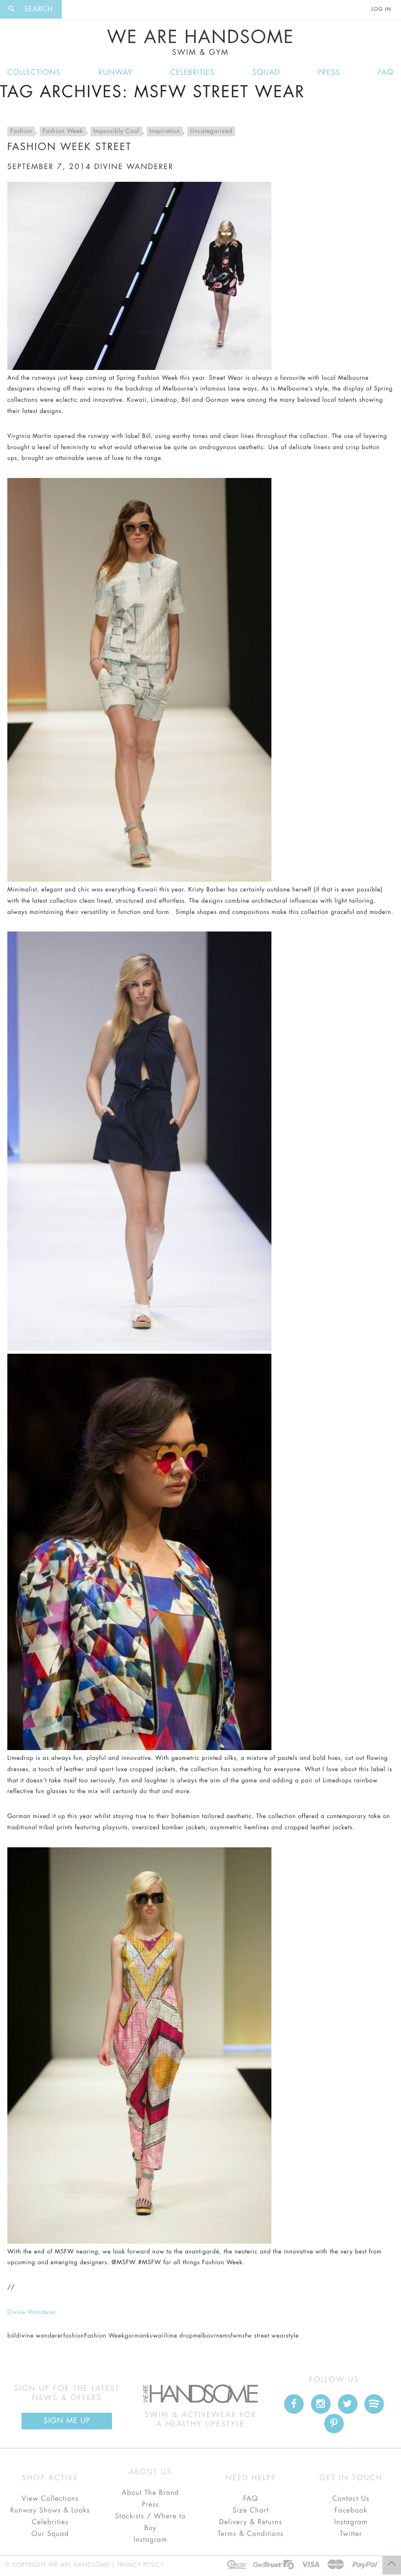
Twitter (351, 2534)
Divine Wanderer (32, 2313)
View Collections (50, 2499)
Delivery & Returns (251, 2522)
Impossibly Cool (116, 131)
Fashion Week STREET (69, 147)
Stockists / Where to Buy (150, 2522)
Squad (266, 73)
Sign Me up (67, 2421)
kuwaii (156, 2336)
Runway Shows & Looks (50, 2511)
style (292, 2336)
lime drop (179, 2336)
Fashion (21, 131)
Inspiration (165, 131)
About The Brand (150, 2493)
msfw (230, 2336)
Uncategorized (211, 131)
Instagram (150, 2540)
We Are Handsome (201, 43)
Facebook (351, 2511)
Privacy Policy (140, 2565)
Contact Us (351, 2499)
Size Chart (250, 2511)
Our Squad (50, 2534)
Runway (115, 73)
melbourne (208, 2336)
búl (12, 2336)
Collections (34, 73)
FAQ (386, 73)
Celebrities (192, 73)
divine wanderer (134, 167)
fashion (74, 2336)
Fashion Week (63, 131)
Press (329, 73)
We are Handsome (89, 9)
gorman (136, 2336)
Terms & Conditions (251, 2534)
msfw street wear (262, 2336)
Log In (381, 9)
